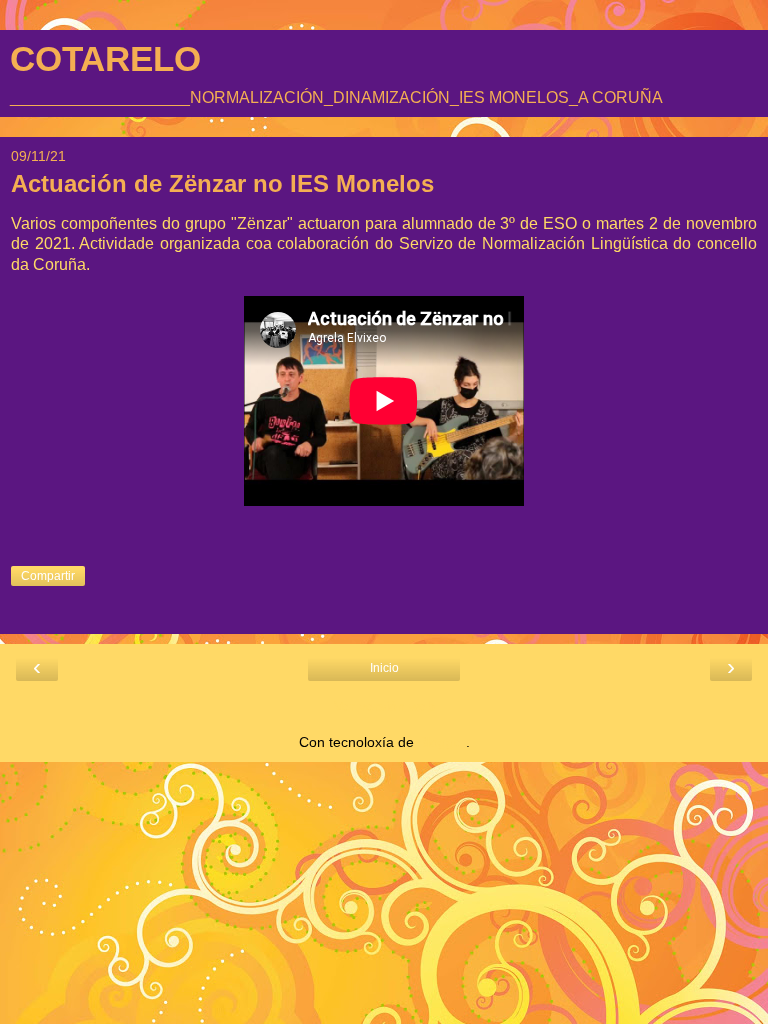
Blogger (442, 742)
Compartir (48, 576)
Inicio (384, 668)
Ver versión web (384, 706)
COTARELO (105, 59)
